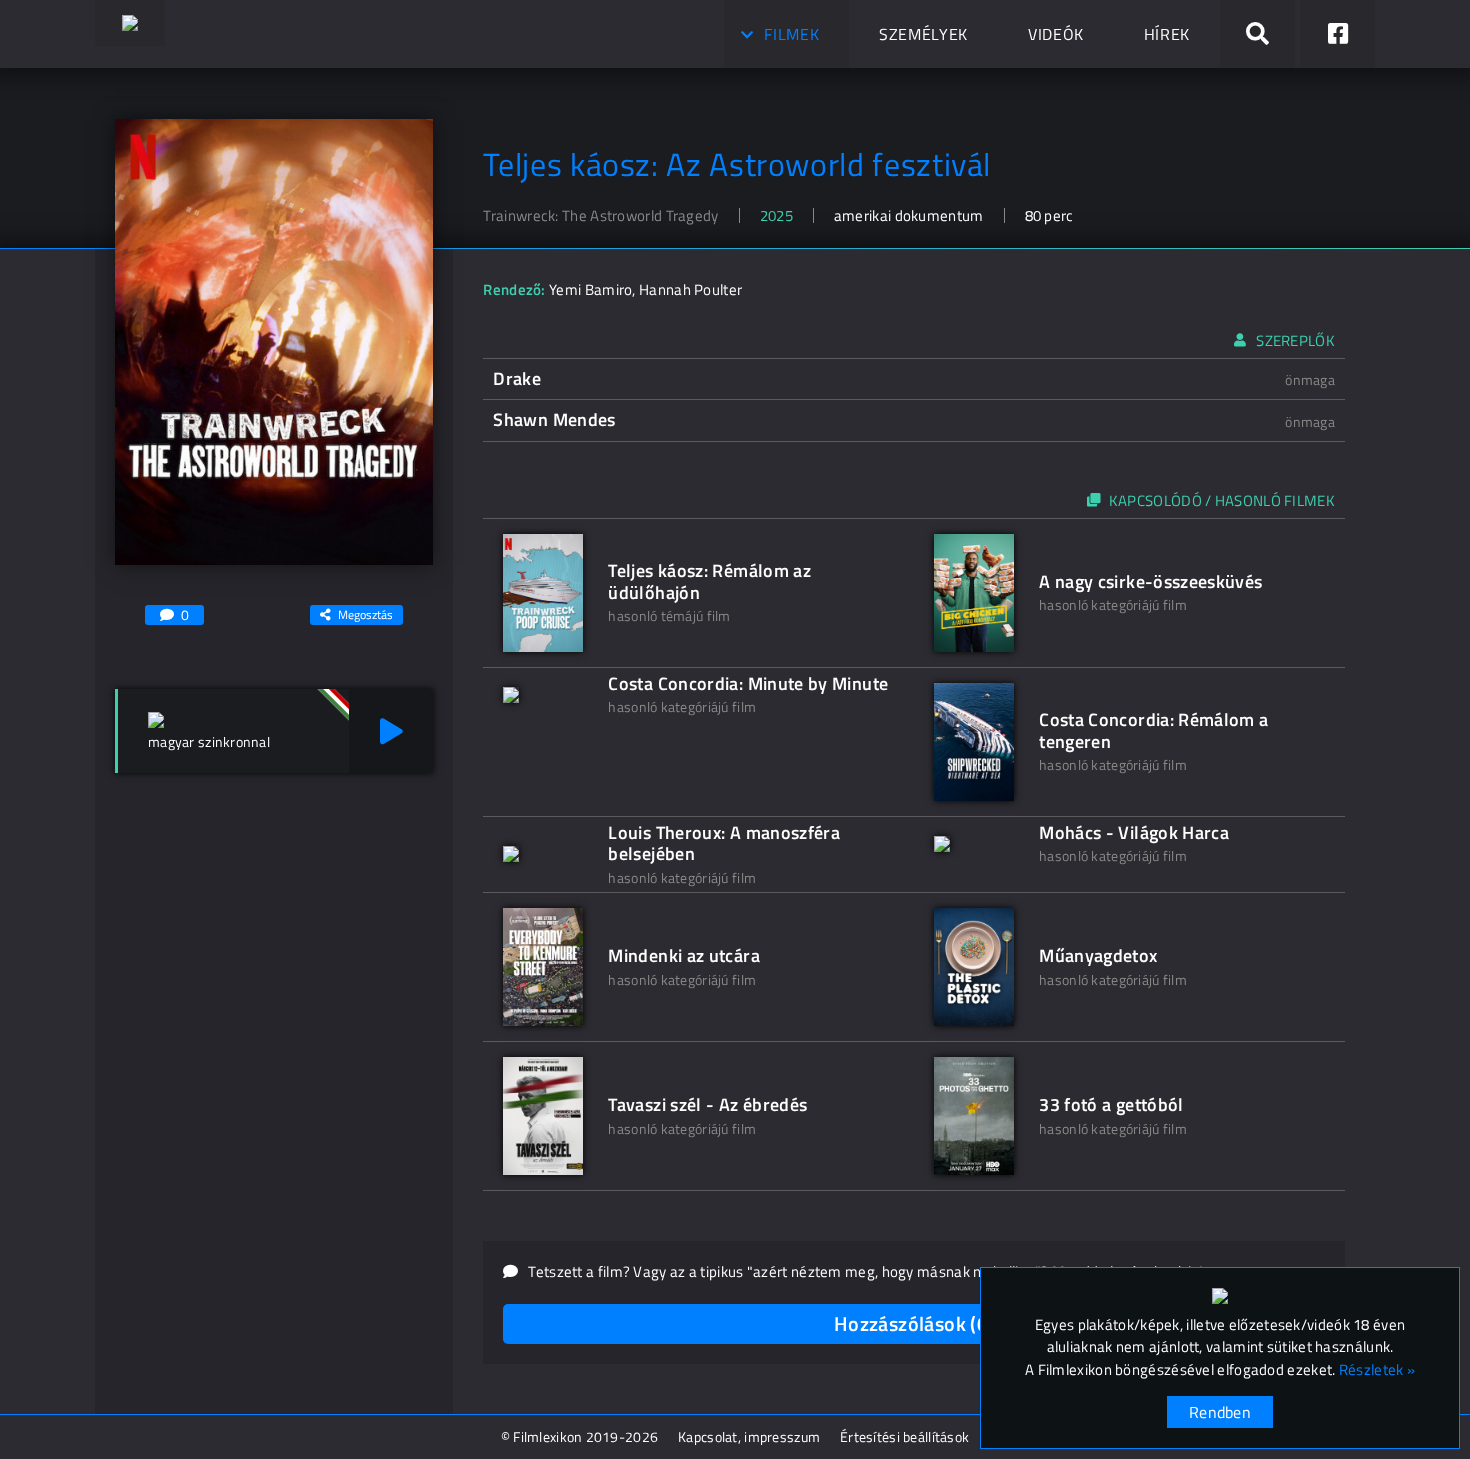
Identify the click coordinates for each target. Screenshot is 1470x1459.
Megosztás (365, 614)
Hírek (1167, 34)
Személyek (923, 34)
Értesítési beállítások (904, 1436)
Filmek (791, 34)
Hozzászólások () (914, 1323)
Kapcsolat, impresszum (749, 1436)
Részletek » (1377, 1370)
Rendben (1220, 1412)
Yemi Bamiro (590, 289)
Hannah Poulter (690, 289)
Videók (1056, 34)
